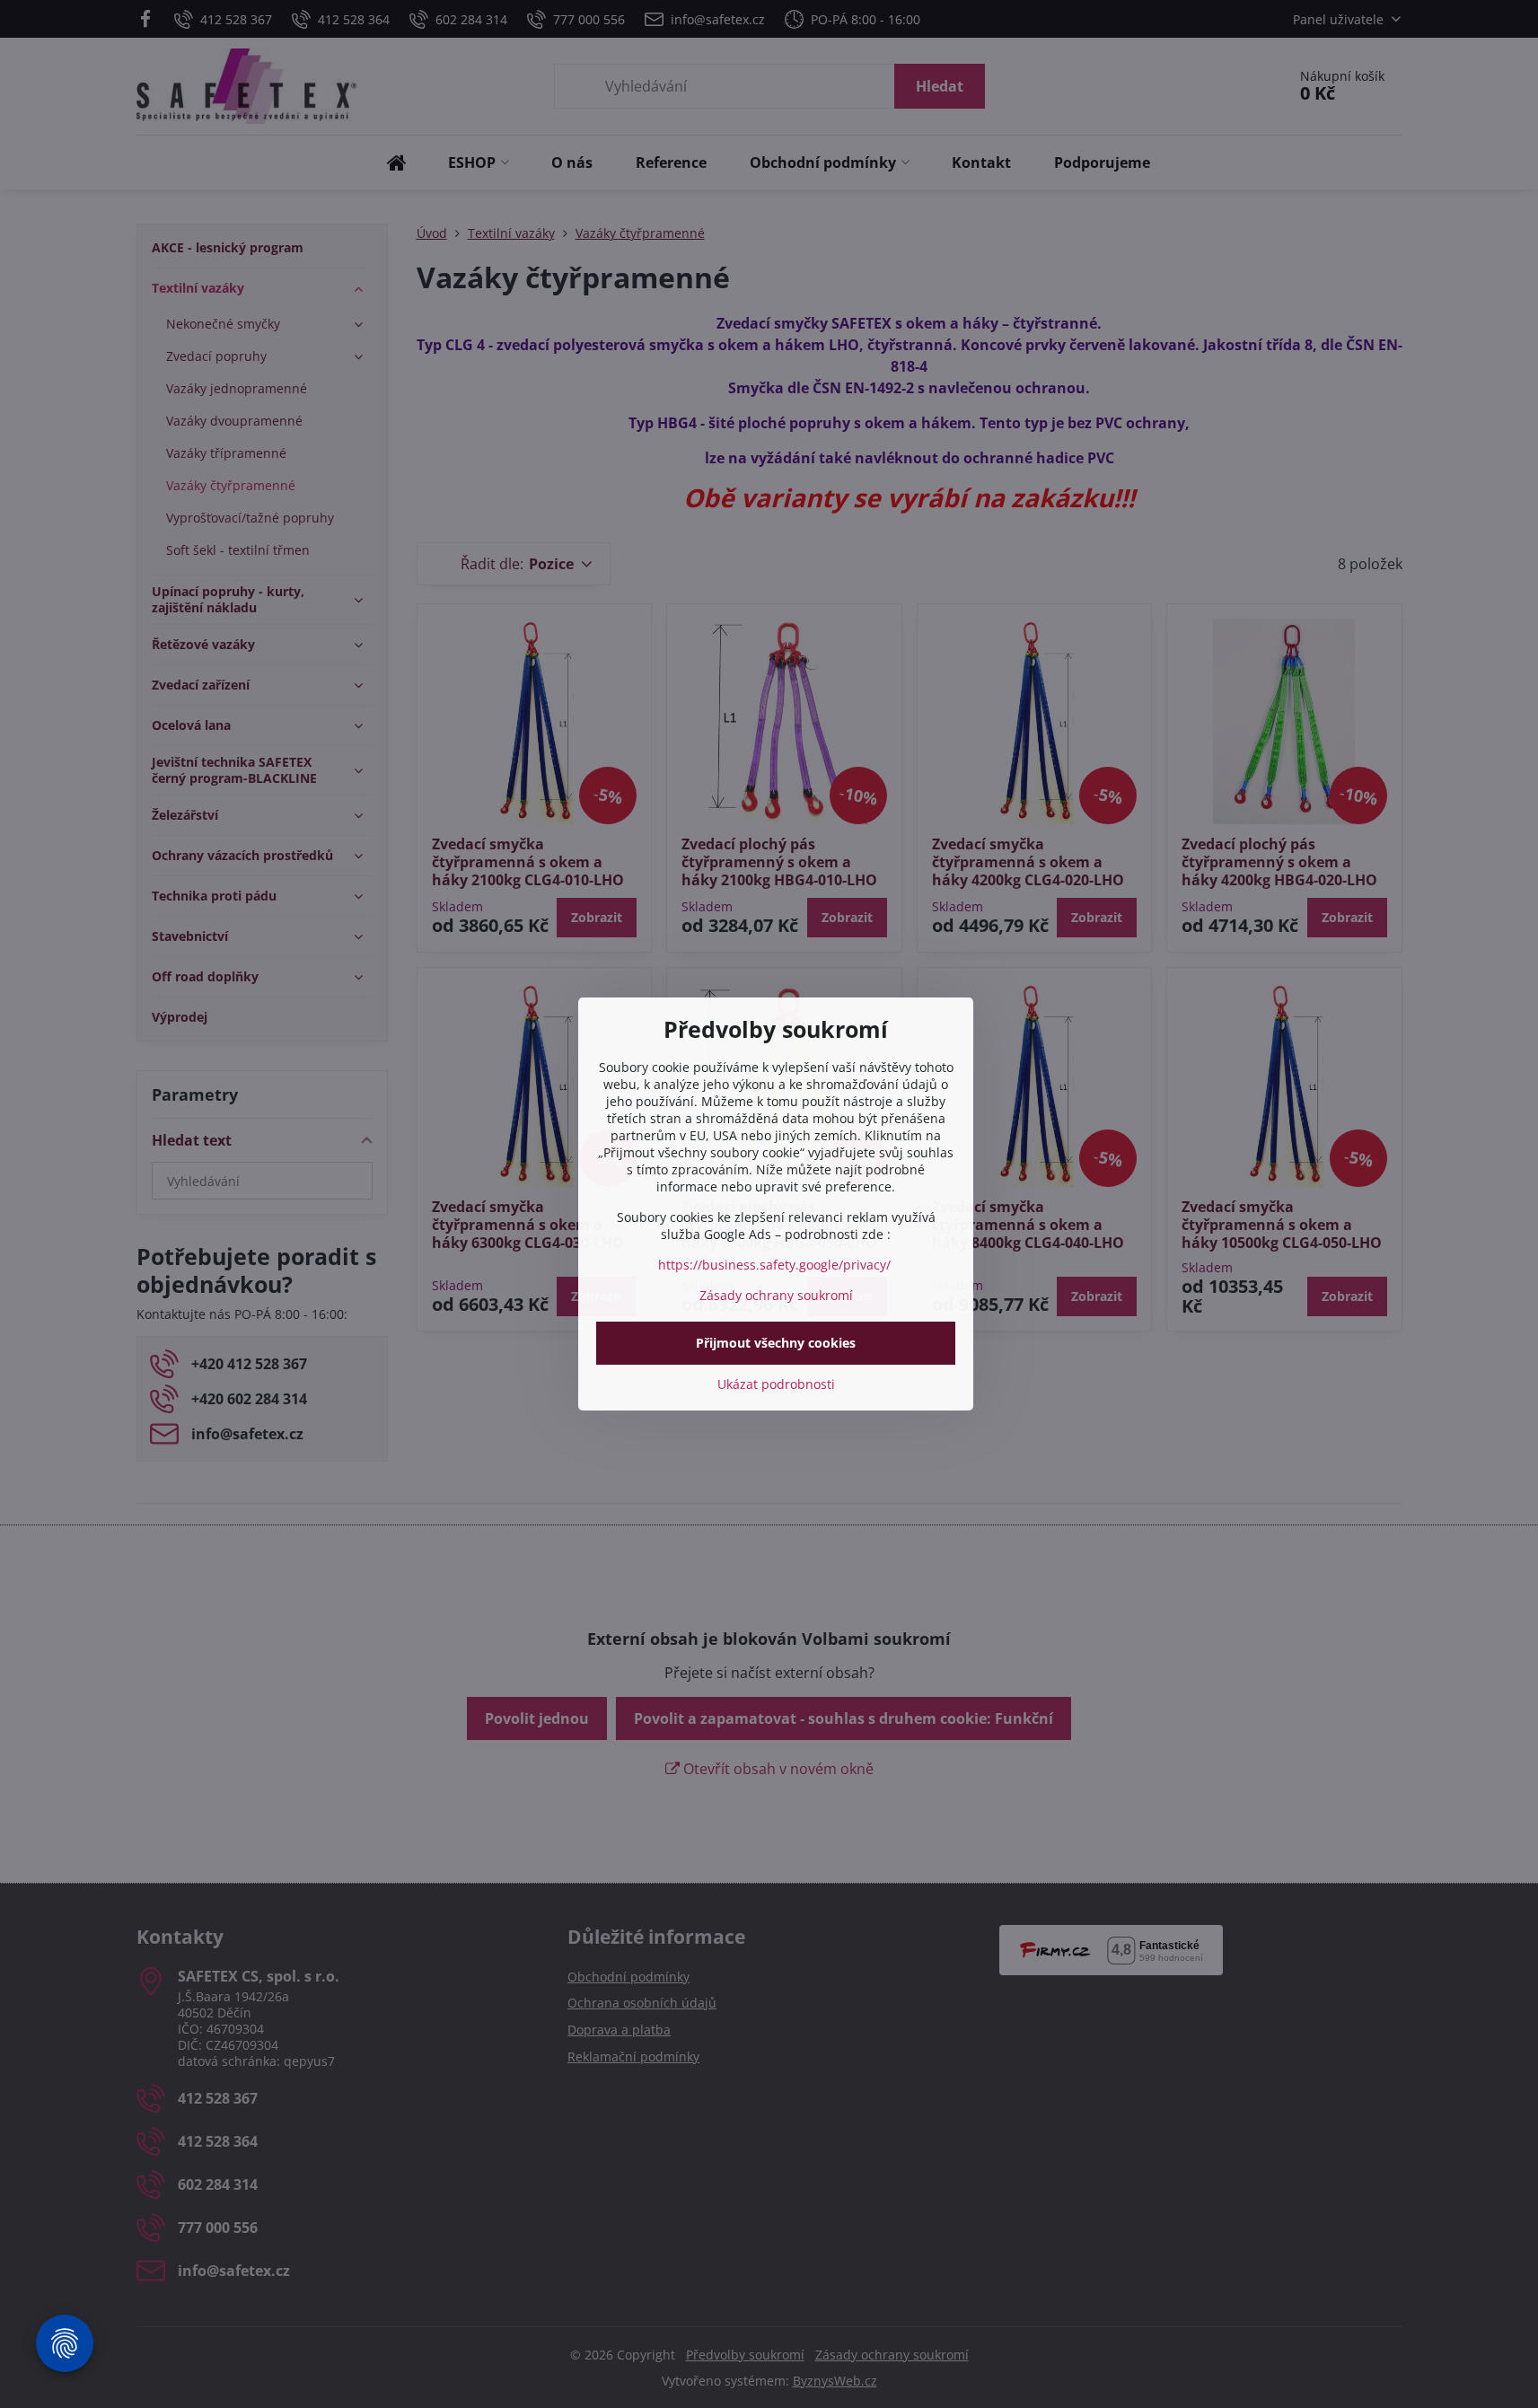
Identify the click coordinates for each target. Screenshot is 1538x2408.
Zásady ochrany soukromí (776, 1295)
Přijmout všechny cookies (776, 1343)
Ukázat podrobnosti (776, 1384)
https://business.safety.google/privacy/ (774, 1265)
